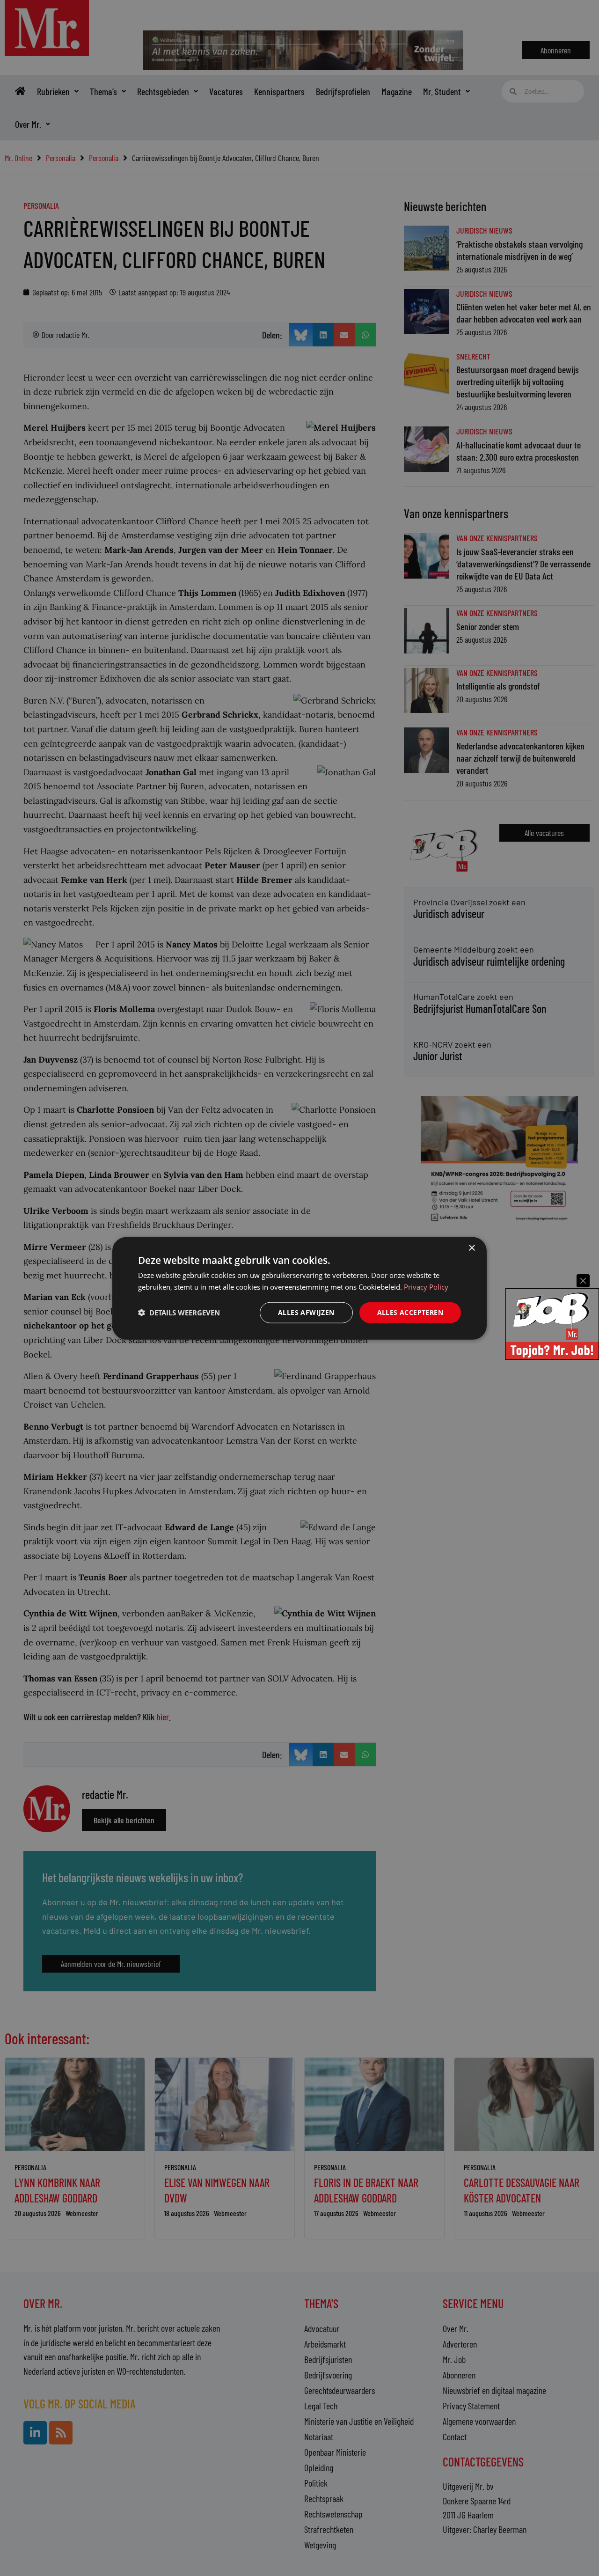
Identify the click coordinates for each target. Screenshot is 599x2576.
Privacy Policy (426, 1286)
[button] (179, 1312)
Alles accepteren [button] (410, 1312)
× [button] (471, 1248)
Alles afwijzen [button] (306, 1312)
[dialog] (299, 1288)
